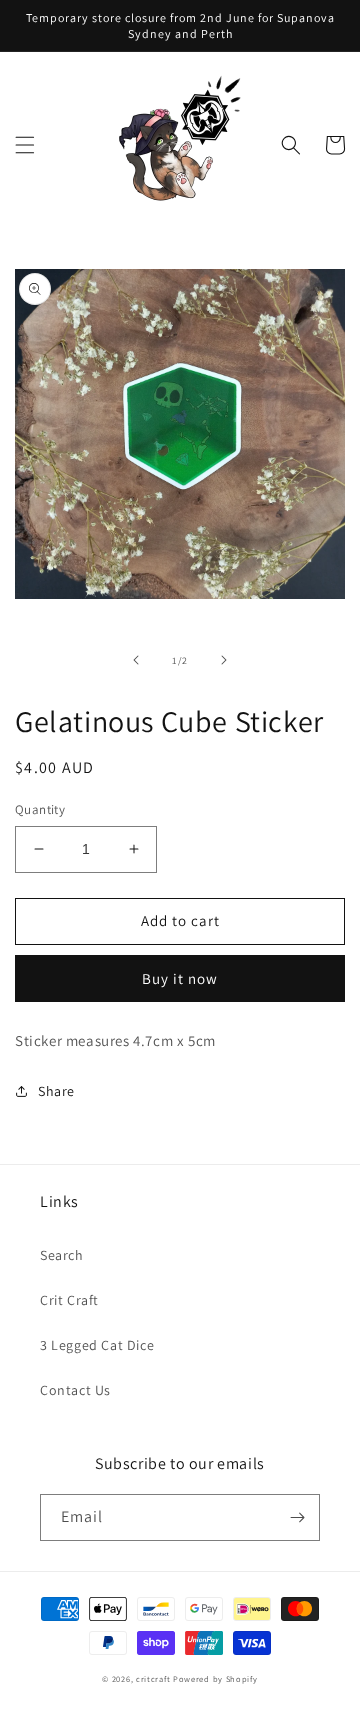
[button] (25, 145)
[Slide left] (136, 660)
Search (62, 1255)
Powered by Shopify (215, 1678)
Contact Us (75, 1390)
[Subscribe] (297, 1517)
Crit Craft (69, 1300)
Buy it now (180, 978)
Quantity (40, 809)
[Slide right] (224, 660)
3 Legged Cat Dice (97, 1345)
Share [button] (56, 1091)
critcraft (153, 1678)
